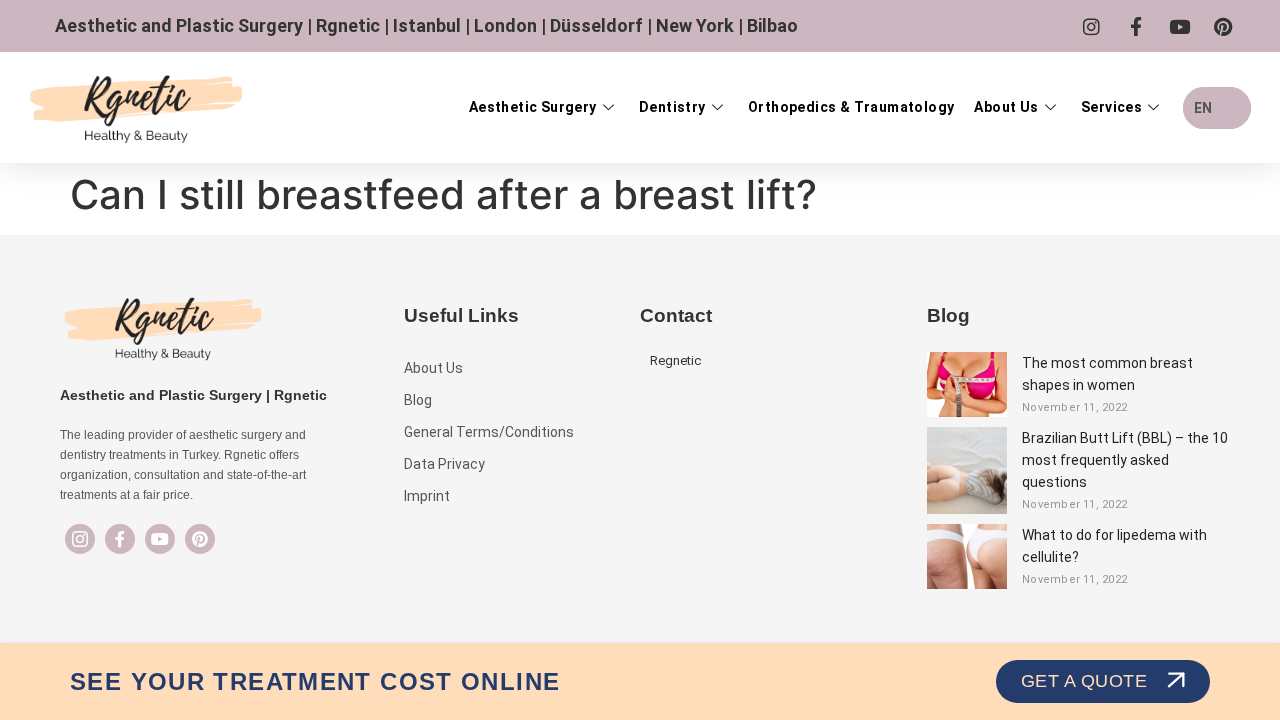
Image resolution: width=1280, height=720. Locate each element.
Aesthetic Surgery (533, 107)
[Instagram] (80, 539)
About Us (1006, 107)
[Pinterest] (200, 539)
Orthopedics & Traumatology (851, 107)
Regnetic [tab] (675, 360)
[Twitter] (160, 539)
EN (1203, 108)
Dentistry (672, 107)
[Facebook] (120, 539)
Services (1111, 107)
